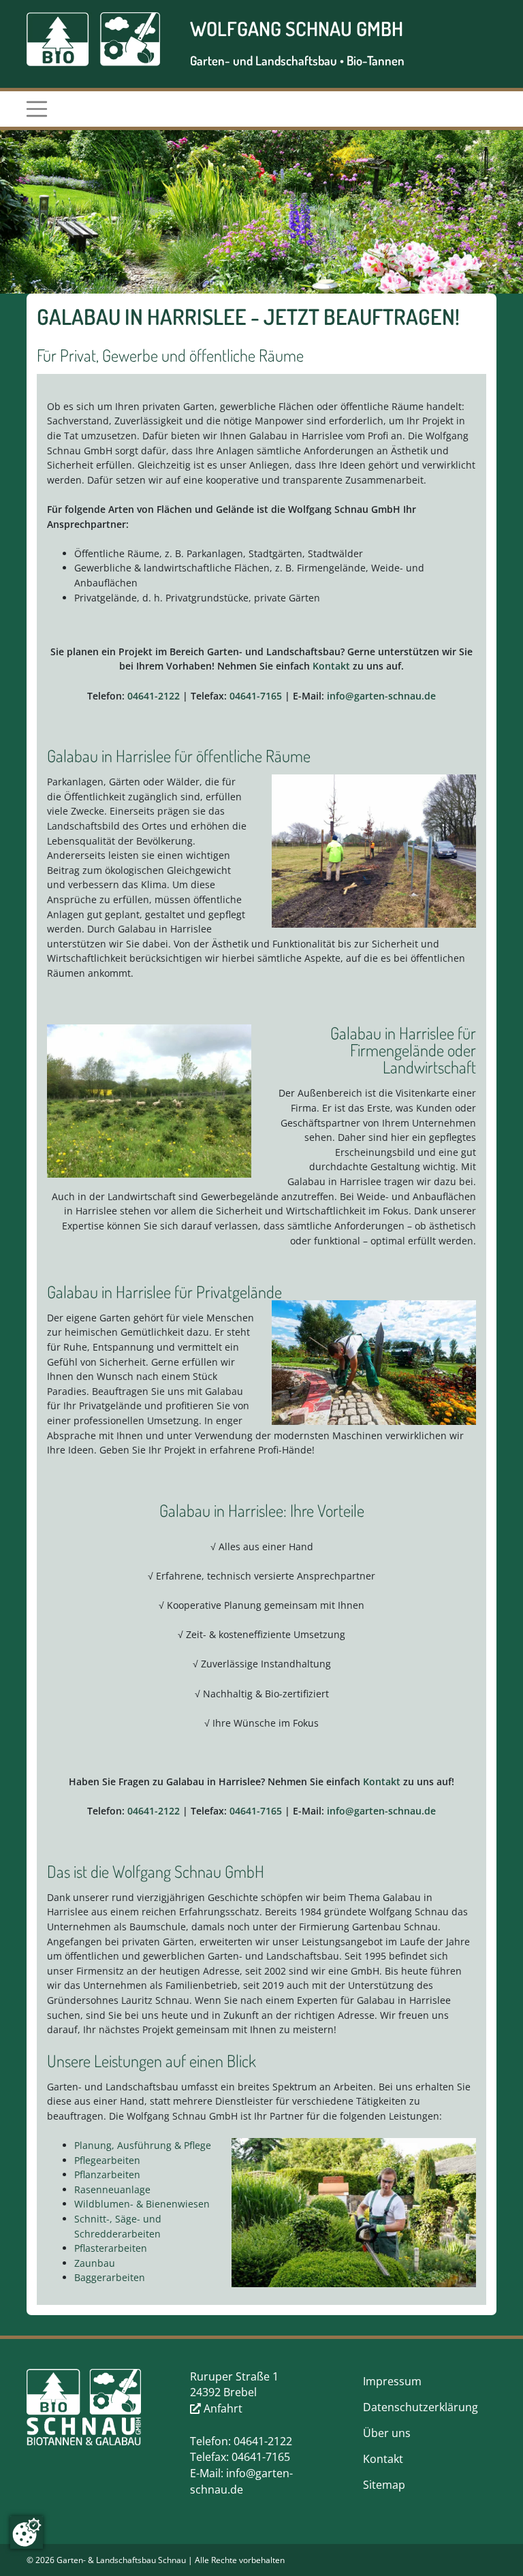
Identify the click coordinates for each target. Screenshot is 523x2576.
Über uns (387, 2433)
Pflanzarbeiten (107, 2174)
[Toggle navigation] (36, 109)
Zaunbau (95, 2263)
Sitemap (384, 2485)
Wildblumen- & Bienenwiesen (142, 2204)
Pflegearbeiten (107, 2160)
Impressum (392, 2381)
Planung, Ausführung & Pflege (143, 2145)
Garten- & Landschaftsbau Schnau (121, 2560)
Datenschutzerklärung (421, 2407)
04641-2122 (154, 696)
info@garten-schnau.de (381, 696)
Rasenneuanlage (112, 2189)
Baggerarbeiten (110, 2277)
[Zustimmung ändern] (27, 2532)
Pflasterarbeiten (111, 2248)
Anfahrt (222, 2408)
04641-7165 (256, 696)
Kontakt (331, 666)
